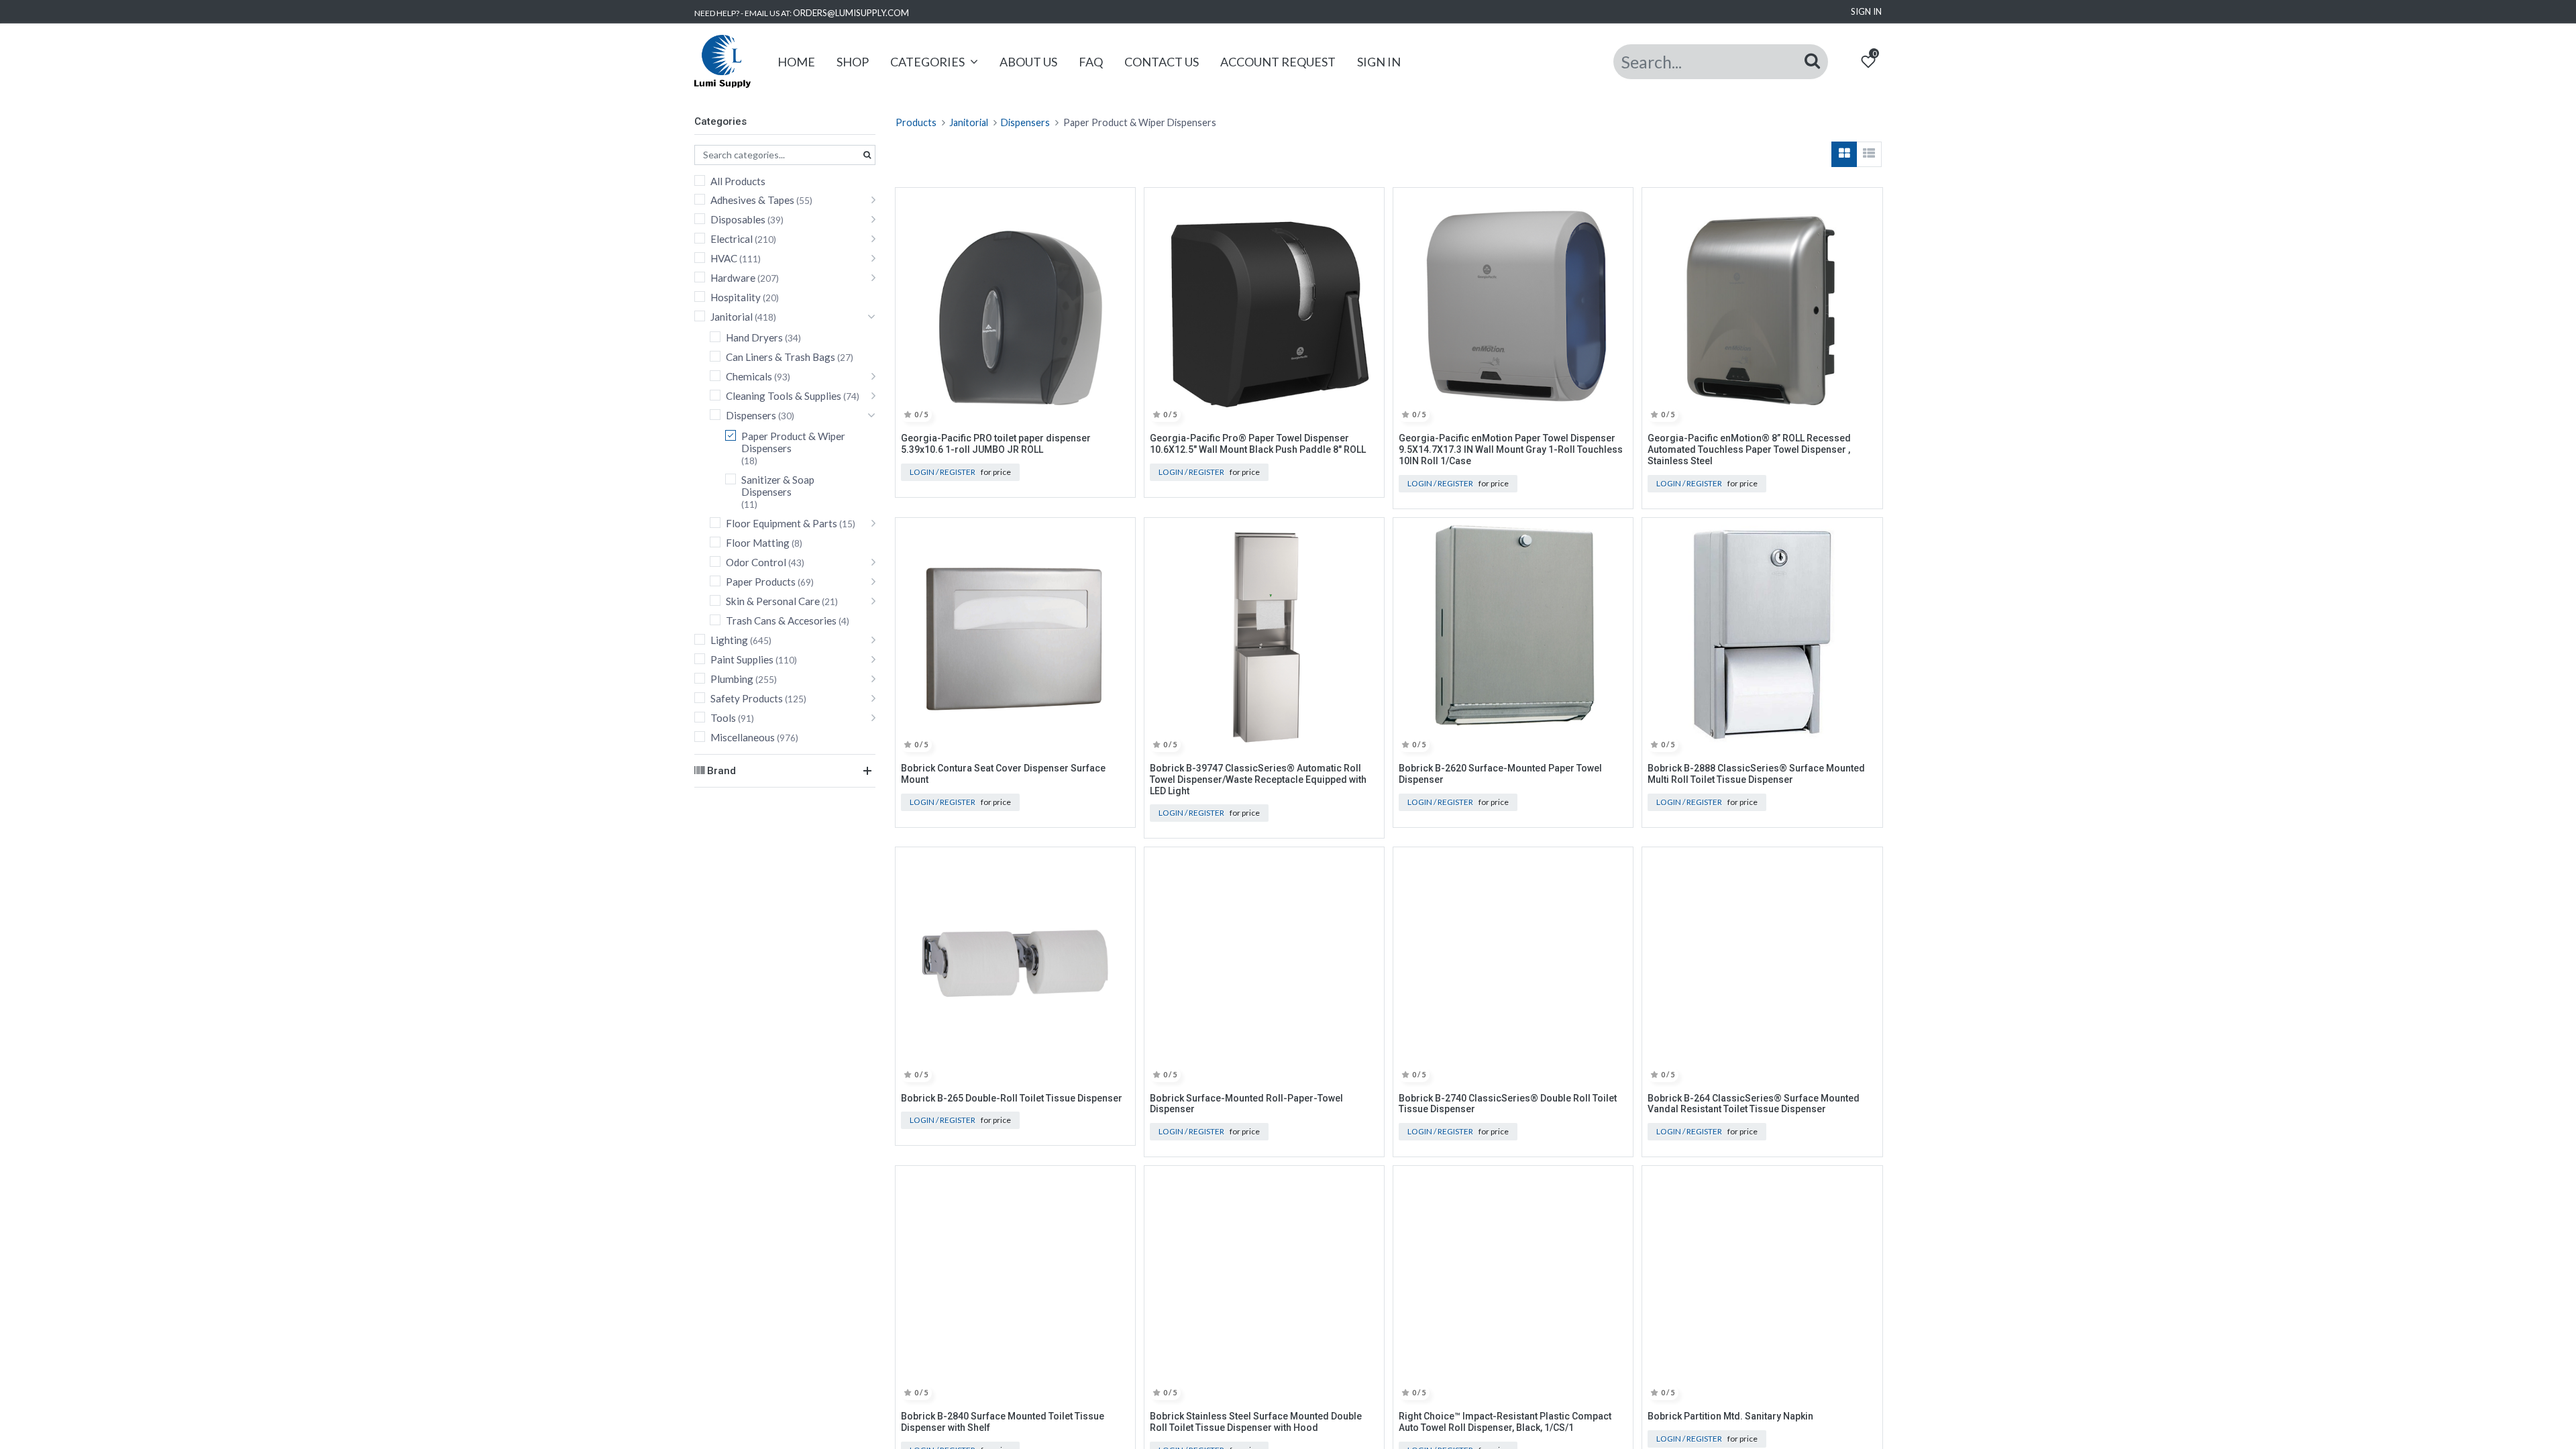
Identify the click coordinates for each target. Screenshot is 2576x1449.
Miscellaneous (743, 737)
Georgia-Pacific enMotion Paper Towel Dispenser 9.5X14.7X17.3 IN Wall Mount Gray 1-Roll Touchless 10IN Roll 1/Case (1511, 449)
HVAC (724, 258)
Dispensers (751, 415)
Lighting (729, 640)
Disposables (738, 219)
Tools (723, 718)
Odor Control (756, 562)
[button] (1120, 205)
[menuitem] (796, 62)
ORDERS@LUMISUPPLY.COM (851, 13)
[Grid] (1844, 154)
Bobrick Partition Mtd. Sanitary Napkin (1730, 1416)
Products (916, 122)
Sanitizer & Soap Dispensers (778, 486)
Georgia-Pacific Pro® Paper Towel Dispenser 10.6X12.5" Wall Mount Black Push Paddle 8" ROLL (1258, 444)
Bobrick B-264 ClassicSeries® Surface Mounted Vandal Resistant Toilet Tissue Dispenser (1754, 1104)
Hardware (733, 278)
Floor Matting (758, 543)
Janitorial (732, 317)
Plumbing (732, 679)
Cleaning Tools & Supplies (784, 396)
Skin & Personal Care (773, 601)
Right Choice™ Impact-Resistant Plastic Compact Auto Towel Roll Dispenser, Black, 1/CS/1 (1505, 1422)
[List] (1869, 154)
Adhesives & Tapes (752, 200)
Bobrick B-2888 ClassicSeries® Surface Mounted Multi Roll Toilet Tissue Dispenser (1756, 774)
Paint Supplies (742, 659)
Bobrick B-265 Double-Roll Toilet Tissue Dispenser (1012, 1098)
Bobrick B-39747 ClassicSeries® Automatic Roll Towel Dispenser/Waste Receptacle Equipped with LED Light (1258, 780)
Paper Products (761, 582)
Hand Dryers (754, 337)
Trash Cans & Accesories (781, 621)
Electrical (732, 239)
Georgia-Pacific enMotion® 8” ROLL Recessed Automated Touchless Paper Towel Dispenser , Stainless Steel (1749, 449)
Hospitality (736, 297)
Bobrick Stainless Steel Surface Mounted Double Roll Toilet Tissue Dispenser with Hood (1256, 1422)
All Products (738, 181)
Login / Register (943, 472)
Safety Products (747, 698)
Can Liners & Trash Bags (781, 357)
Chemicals (749, 376)
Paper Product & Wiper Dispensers (793, 442)
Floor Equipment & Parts (782, 523)
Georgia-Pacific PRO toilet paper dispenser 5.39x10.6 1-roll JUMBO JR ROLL (996, 444)
